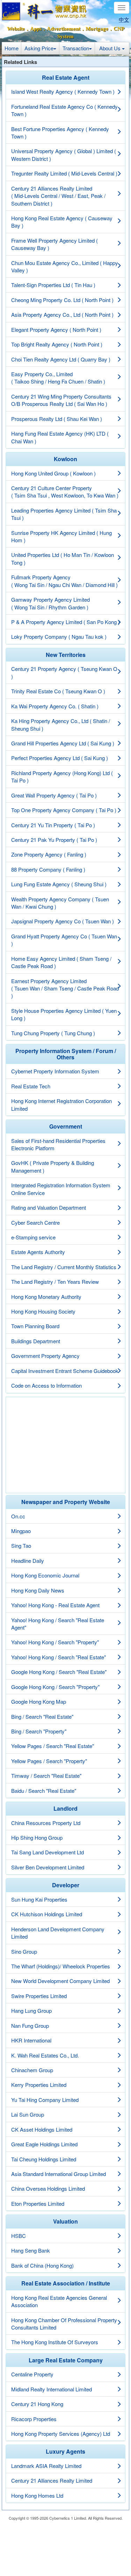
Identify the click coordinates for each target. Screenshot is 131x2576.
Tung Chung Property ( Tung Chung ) (53, 1033)
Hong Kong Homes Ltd (37, 2495)
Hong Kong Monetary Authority (46, 1297)
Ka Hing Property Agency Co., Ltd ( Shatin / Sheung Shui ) (61, 724)
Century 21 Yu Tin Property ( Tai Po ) (53, 825)
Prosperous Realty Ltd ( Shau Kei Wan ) (57, 419)
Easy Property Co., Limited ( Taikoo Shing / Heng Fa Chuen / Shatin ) (58, 378)
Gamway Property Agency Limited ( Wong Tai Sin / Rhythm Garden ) (50, 603)
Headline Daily (28, 1561)
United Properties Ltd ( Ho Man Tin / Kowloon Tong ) (63, 558)
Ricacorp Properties (34, 2419)
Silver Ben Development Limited (48, 1867)
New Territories (66, 655)
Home (12, 48)
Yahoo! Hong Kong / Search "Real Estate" (59, 1657)
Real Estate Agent (66, 77)
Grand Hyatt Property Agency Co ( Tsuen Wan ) (64, 940)
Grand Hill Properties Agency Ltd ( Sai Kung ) (63, 743)
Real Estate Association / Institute (66, 2283)
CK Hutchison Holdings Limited (47, 1914)
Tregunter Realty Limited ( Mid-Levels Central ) (64, 173)
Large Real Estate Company (66, 2360)
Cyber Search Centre (35, 1222)
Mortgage (97, 29)
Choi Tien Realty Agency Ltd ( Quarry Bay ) (61, 359)
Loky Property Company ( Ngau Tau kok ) (59, 636)
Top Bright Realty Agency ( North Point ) (57, 344)
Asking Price (39, 48)
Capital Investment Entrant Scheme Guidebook (65, 1371)
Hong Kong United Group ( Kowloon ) (53, 473)
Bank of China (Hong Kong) (42, 2265)
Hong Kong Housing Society (43, 1311)
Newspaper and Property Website (66, 1502)
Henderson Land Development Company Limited (58, 1933)
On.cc (18, 1516)
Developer (66, 1885)
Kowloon (65, 459)
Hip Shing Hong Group (37, 1837)
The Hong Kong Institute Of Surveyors (55, 2342)
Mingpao (21, 1531)
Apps (36, 29)
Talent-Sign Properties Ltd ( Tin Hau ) (53, 285)
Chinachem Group (32, 2070)
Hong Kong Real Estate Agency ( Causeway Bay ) (62, 222)
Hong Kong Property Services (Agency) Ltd (61, 2434)
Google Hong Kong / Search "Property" (55, 1687)
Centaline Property (32, 2374)
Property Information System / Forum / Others (66, 1054)
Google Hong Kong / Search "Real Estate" (59, 1672)
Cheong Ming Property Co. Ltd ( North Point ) (62, 300)
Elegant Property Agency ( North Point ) (56, 330)
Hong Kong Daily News (38, 1590)
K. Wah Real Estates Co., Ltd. (45, 2055)
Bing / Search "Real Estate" (42, 1716)
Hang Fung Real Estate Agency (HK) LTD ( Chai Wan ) (60, 437)
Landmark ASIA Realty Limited (46, 2466)
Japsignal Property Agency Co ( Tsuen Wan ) (63, 921)
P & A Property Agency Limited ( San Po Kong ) (65, 622)
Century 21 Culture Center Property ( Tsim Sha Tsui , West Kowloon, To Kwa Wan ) (65, 492)
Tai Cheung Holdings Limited (44, 2159)
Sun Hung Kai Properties (39, 1899)
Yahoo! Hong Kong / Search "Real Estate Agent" (58, 1624)
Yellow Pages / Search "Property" (49, 1761)
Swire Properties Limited (39, 1996)
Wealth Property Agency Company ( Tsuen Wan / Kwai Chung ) (60, 903)
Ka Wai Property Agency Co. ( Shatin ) (55, 706)
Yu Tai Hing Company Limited (45, 2100)
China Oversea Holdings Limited (48, 2188)
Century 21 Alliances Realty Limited (52, 2480)
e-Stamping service (33, 1237)
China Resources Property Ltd (46, 1823)
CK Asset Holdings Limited (42, 2129)
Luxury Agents (65, 2451)
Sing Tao (21, 1545)
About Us (111, 48)
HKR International (31, 2040)
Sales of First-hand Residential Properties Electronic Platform (58, 1144)
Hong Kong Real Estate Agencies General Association (59, 2301)
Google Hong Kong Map (39, 1701)
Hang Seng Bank (31, 2250)
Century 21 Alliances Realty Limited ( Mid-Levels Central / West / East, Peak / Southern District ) (58, 196)
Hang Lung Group (31, 2010)
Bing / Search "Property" (39, 1731)
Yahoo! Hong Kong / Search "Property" (55, 1642)
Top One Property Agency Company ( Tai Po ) (64, 810)
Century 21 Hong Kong (37, 2404)
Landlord (65, 1808)
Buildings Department (36, 1341)
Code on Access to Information (46, 1385)
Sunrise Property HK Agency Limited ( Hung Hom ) (61, 536)
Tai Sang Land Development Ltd (48, 1852)
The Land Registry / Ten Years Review (55, 1282)
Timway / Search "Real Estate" (46, 1776)
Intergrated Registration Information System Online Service (61, 1189)
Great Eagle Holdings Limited (44, 2144)
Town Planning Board (35, 1326)
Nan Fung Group (30, 2026)
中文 (124, 20)
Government (66, 1126)
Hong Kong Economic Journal (45, 1575)
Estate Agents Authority (38, 1252)
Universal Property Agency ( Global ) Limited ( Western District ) (64, 155)
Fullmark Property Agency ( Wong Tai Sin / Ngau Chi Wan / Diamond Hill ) (64, 581)
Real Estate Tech (31, 1086)
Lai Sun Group (28, 2114)
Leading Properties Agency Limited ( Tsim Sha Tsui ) (64, 514)
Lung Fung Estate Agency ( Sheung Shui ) (59, 884)
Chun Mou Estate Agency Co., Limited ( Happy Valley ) (65, 266)
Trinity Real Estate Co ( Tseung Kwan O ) (58, 691)
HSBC (19, 2236)
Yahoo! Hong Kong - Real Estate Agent (55, 1605)
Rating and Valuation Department (49, 1207)
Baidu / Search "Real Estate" (44, 1791)
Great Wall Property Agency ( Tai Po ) (54, 795)
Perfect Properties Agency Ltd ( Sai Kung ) (60, 758)
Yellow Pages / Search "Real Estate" (53, 1746)
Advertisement (64, 29)
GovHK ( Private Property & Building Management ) (53, 1166)
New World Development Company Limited (60, 1981)
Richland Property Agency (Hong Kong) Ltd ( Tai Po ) (62, 777)
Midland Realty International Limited (52, 2389)
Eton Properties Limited (38, 2203)
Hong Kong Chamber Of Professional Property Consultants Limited (64, 2324)
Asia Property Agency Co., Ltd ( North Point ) (62, 314)
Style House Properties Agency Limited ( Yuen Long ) (64, 1014)
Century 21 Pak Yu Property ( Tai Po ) (54, 840)
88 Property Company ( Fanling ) (48, 869)
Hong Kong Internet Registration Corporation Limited (61, 1104)
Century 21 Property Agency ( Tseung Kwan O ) (64, 672)
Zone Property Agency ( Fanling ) (49, 854)
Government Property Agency (45, 1356)
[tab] (65, 78)
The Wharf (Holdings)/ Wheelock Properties (61, 1966)
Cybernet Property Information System (55, 1071)
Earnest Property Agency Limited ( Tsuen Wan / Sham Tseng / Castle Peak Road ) (65, 988)
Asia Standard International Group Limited (59, 2174)
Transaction (76, 48)
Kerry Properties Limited (39, 2085)
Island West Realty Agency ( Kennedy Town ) (63, 91)
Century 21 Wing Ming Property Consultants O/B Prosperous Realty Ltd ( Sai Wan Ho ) (61, 400)
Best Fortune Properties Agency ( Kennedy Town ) (60, 133)
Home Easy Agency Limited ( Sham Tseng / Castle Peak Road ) (61, 962)
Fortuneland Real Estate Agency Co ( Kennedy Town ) (64, 110)
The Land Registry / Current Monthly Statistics (64, 1267)
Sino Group (24, 1951)
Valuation (65, 2221)
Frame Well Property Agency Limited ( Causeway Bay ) (54, 244)
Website (16, 29)
